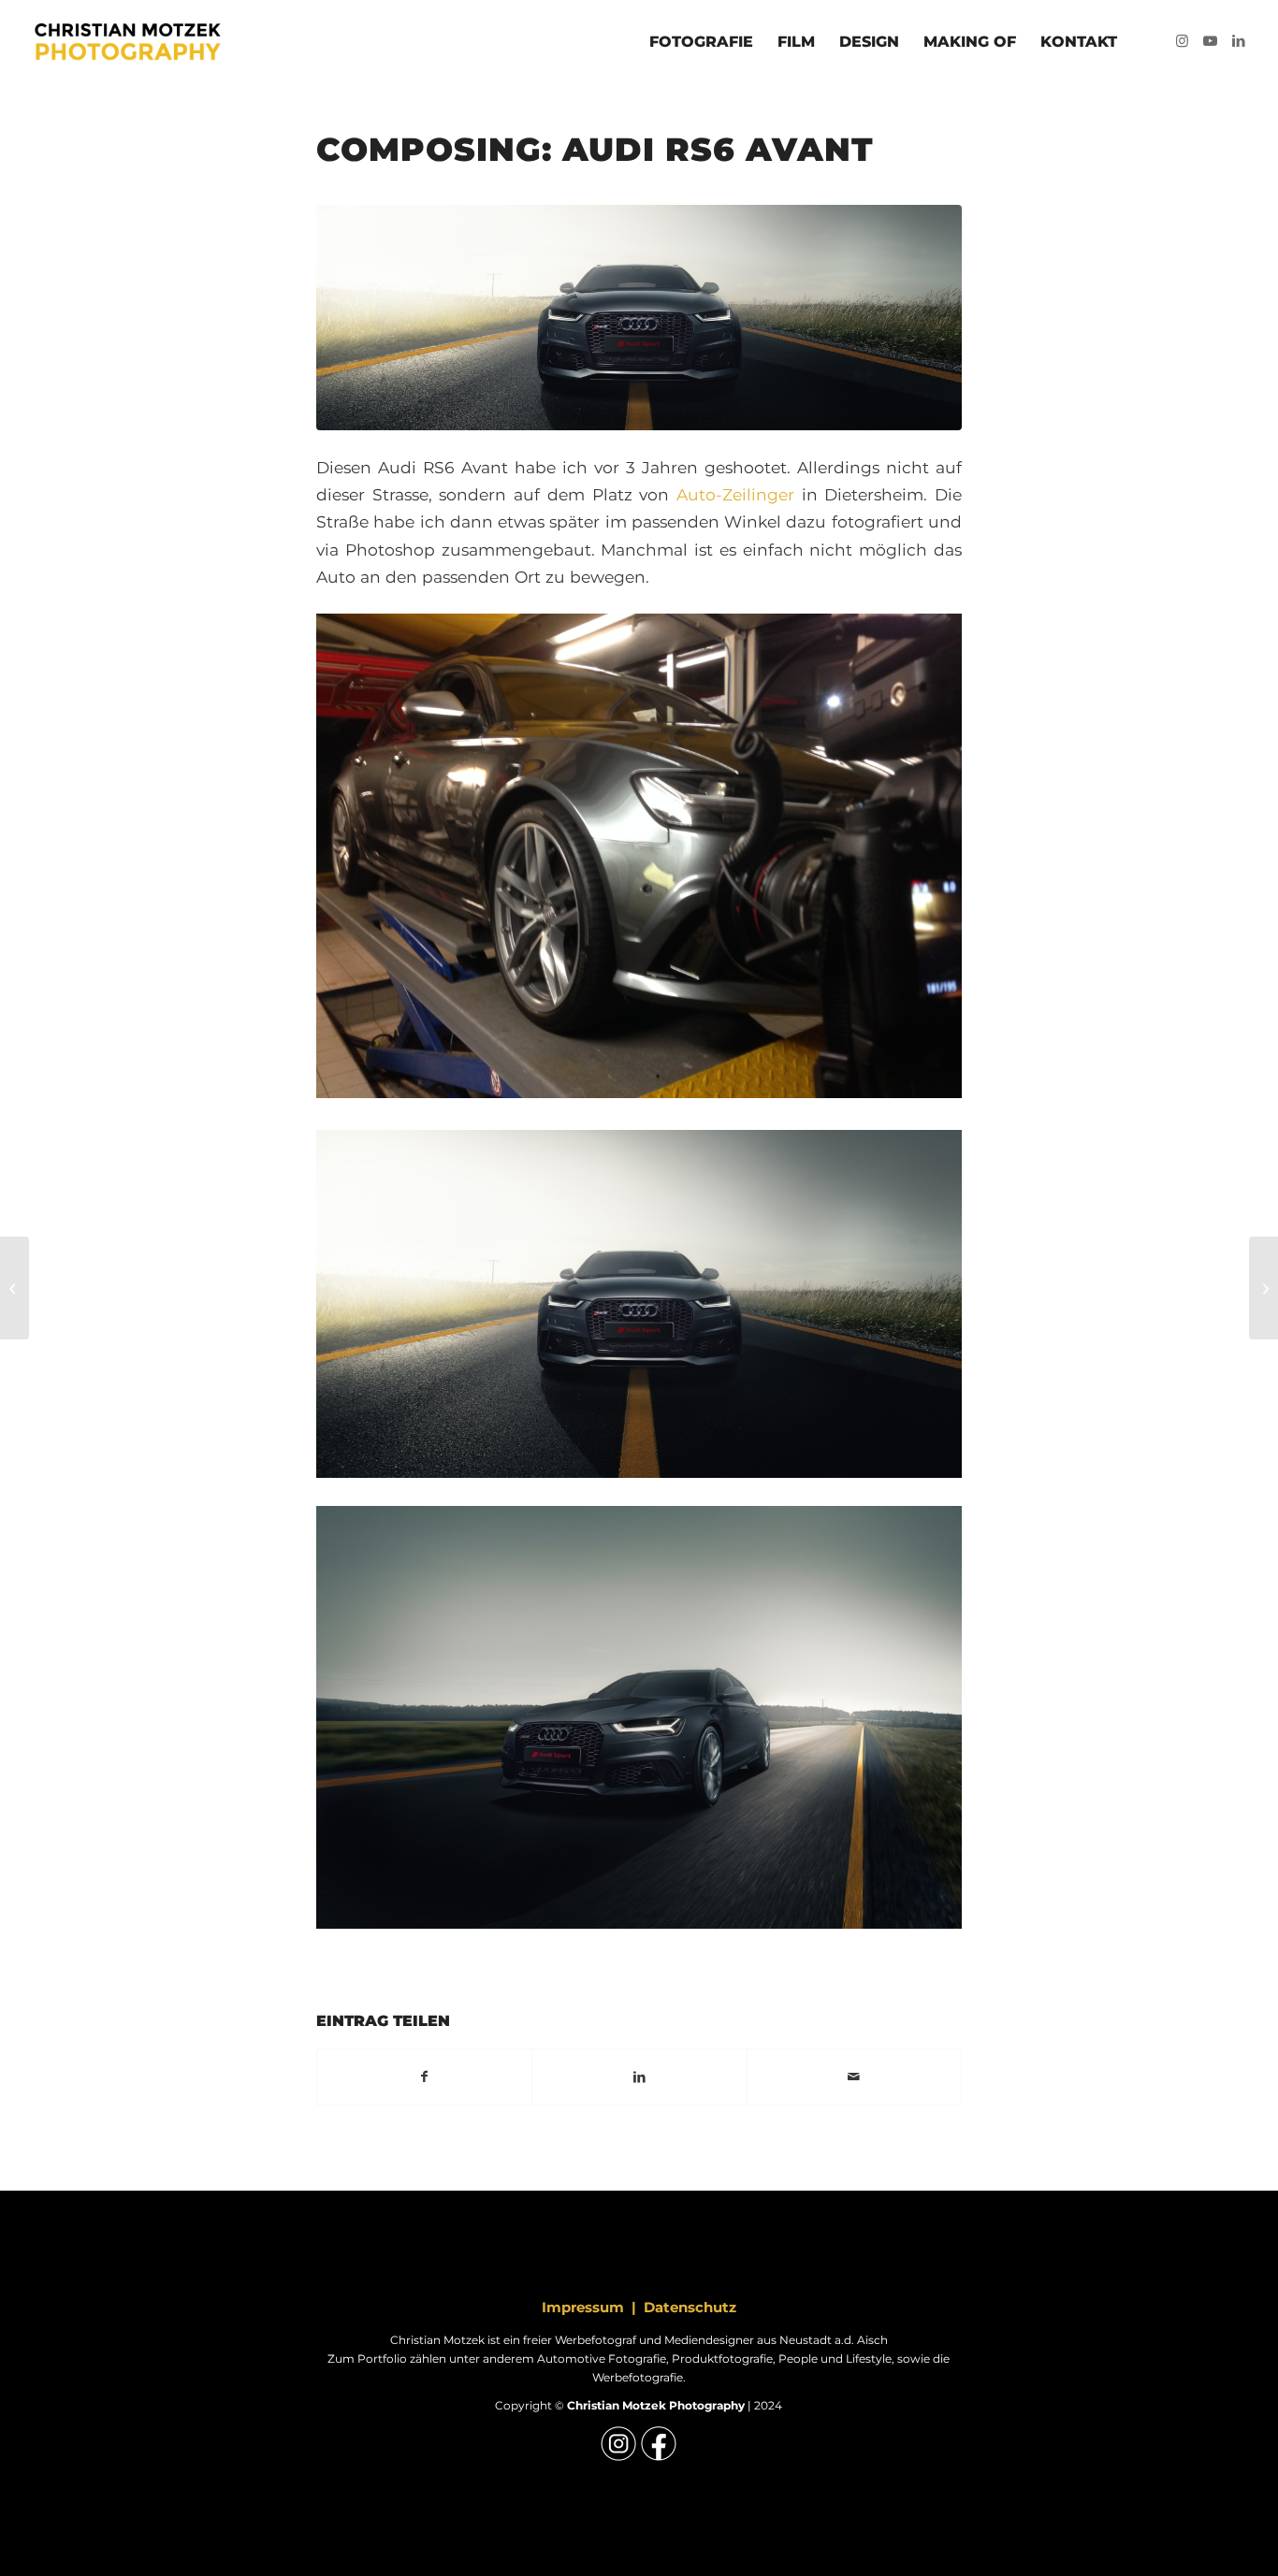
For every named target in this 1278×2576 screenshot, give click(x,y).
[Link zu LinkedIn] (1239, 41)
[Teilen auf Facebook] (424, 2077)
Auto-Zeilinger (735, 494)
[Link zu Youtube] (1211, 41)
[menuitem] (701, 42)
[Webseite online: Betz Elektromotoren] (1263, 1288)
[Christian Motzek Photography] (125, 42)
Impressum (583, 2307)
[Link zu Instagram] (1183, 41)
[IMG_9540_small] (639, 318)
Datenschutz (690, 2307)
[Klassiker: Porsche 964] (15, 1288)
